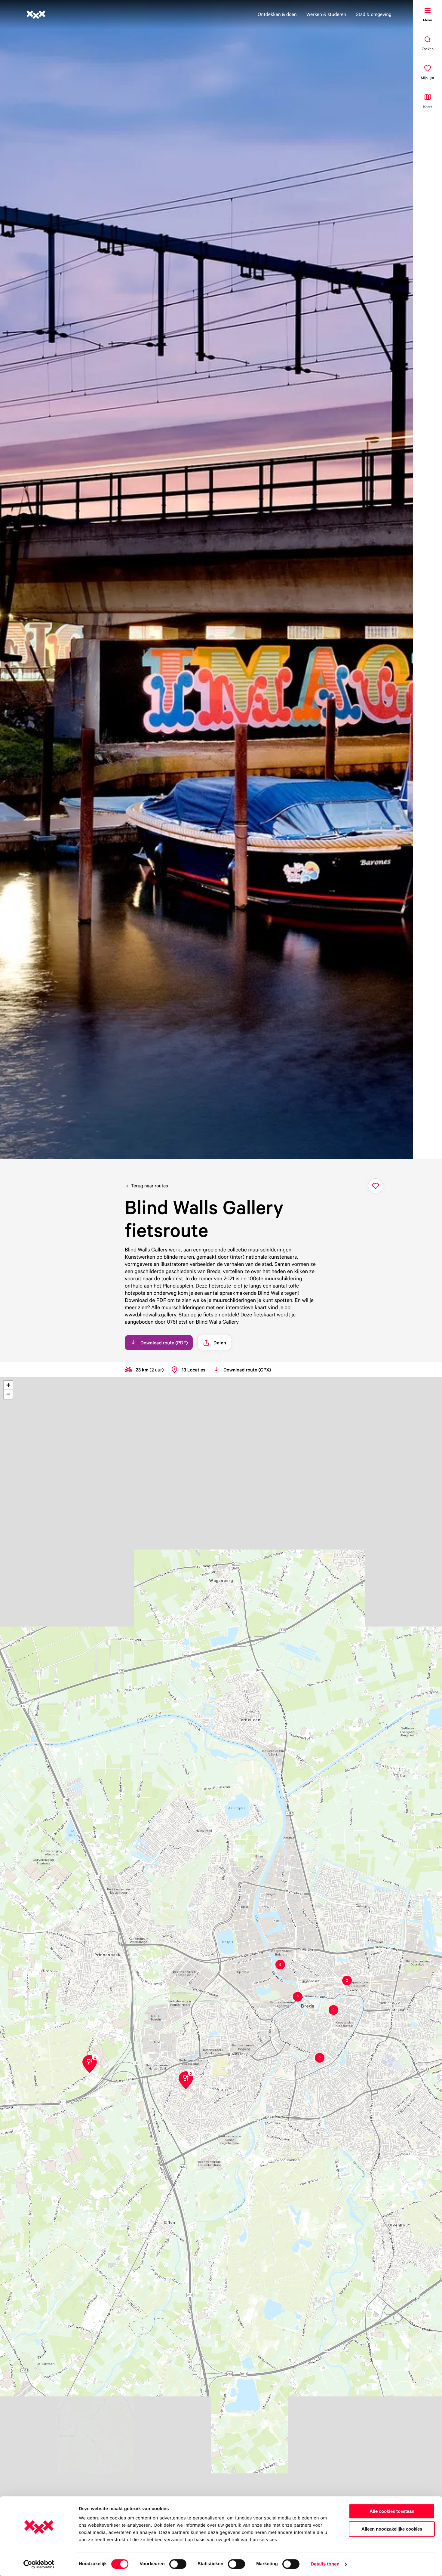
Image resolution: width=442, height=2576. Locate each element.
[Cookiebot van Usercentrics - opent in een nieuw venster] (39, 2564)
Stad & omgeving (374, 14)
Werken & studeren (326, 14)
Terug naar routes (149, 1186)
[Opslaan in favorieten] (376, 1186)
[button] (347, 1980)
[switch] (178, 2564)
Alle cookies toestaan (392, 2511)
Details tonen (325, 2564)
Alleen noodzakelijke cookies (392, 2529)
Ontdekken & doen (277, 14)
